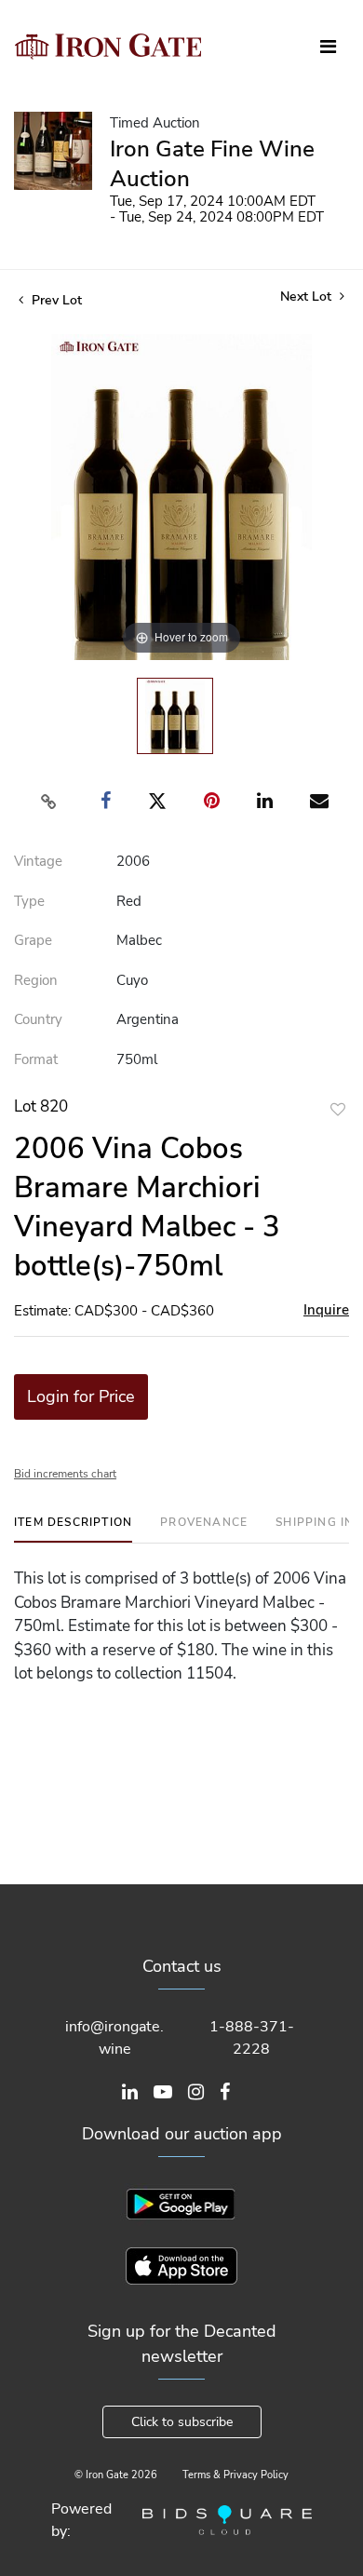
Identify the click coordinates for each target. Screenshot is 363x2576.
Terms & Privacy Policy (235, 2475)
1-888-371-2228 (252, 2038)
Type (29, 901)
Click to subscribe (182, 2422)
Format (36, 1059)
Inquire (326, 1310)
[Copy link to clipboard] (49, 802)
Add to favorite (338, 1109)
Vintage (38, 861)
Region (36, 980)
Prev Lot (55, 300)
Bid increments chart (65, 1474)
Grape (33, 940)
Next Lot (308, 297)
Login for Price (81, 1396)
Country (38, 1019)
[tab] (73, 1529)
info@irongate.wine (114, 2038)
